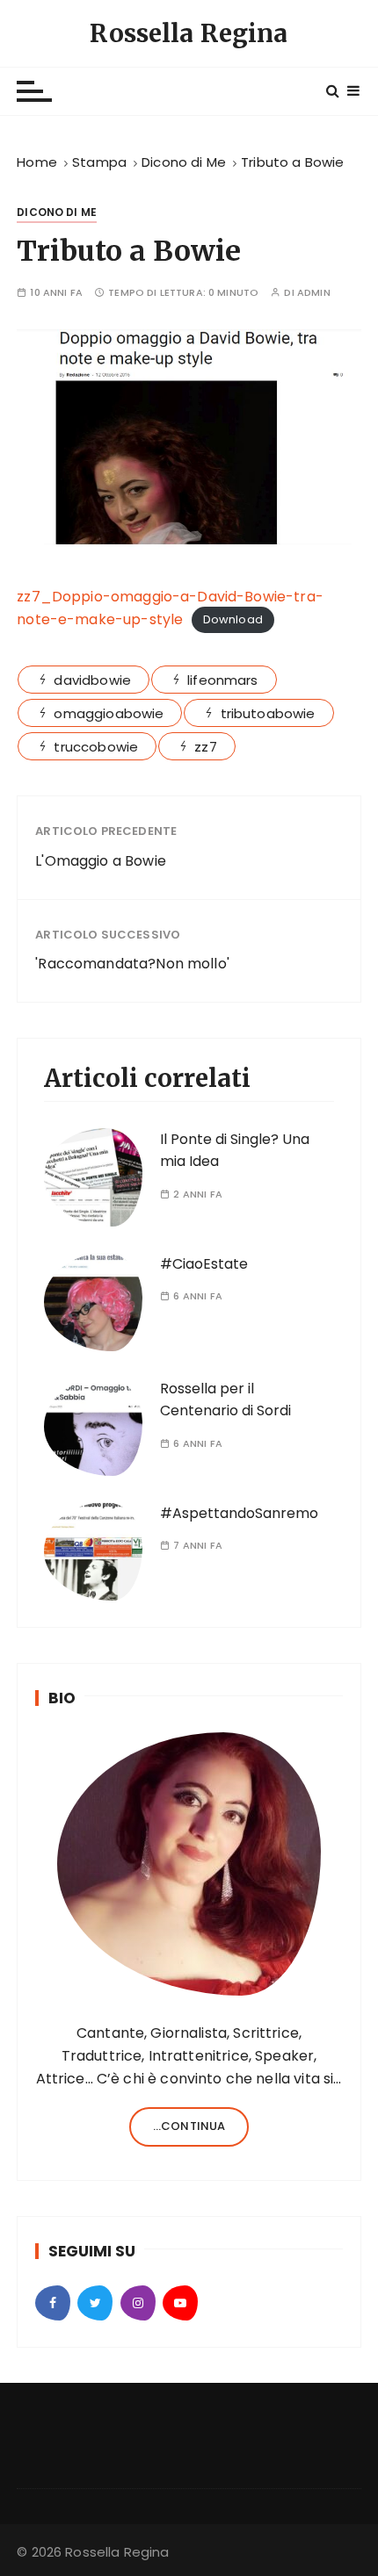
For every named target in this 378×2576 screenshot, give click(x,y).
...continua (189, 2126)
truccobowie (96, 747)
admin (314, 293)
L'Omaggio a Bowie (101, 861)
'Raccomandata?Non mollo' (132, 964)
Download (233, 620)
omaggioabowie (109, 713)
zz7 (205, 747)
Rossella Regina (189, 33)
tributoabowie (268, 713)
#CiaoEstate (204, 1264)
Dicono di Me (57, 212)
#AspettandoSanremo (239, 1513)
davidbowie (92, 680)
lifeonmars (223, 680)
